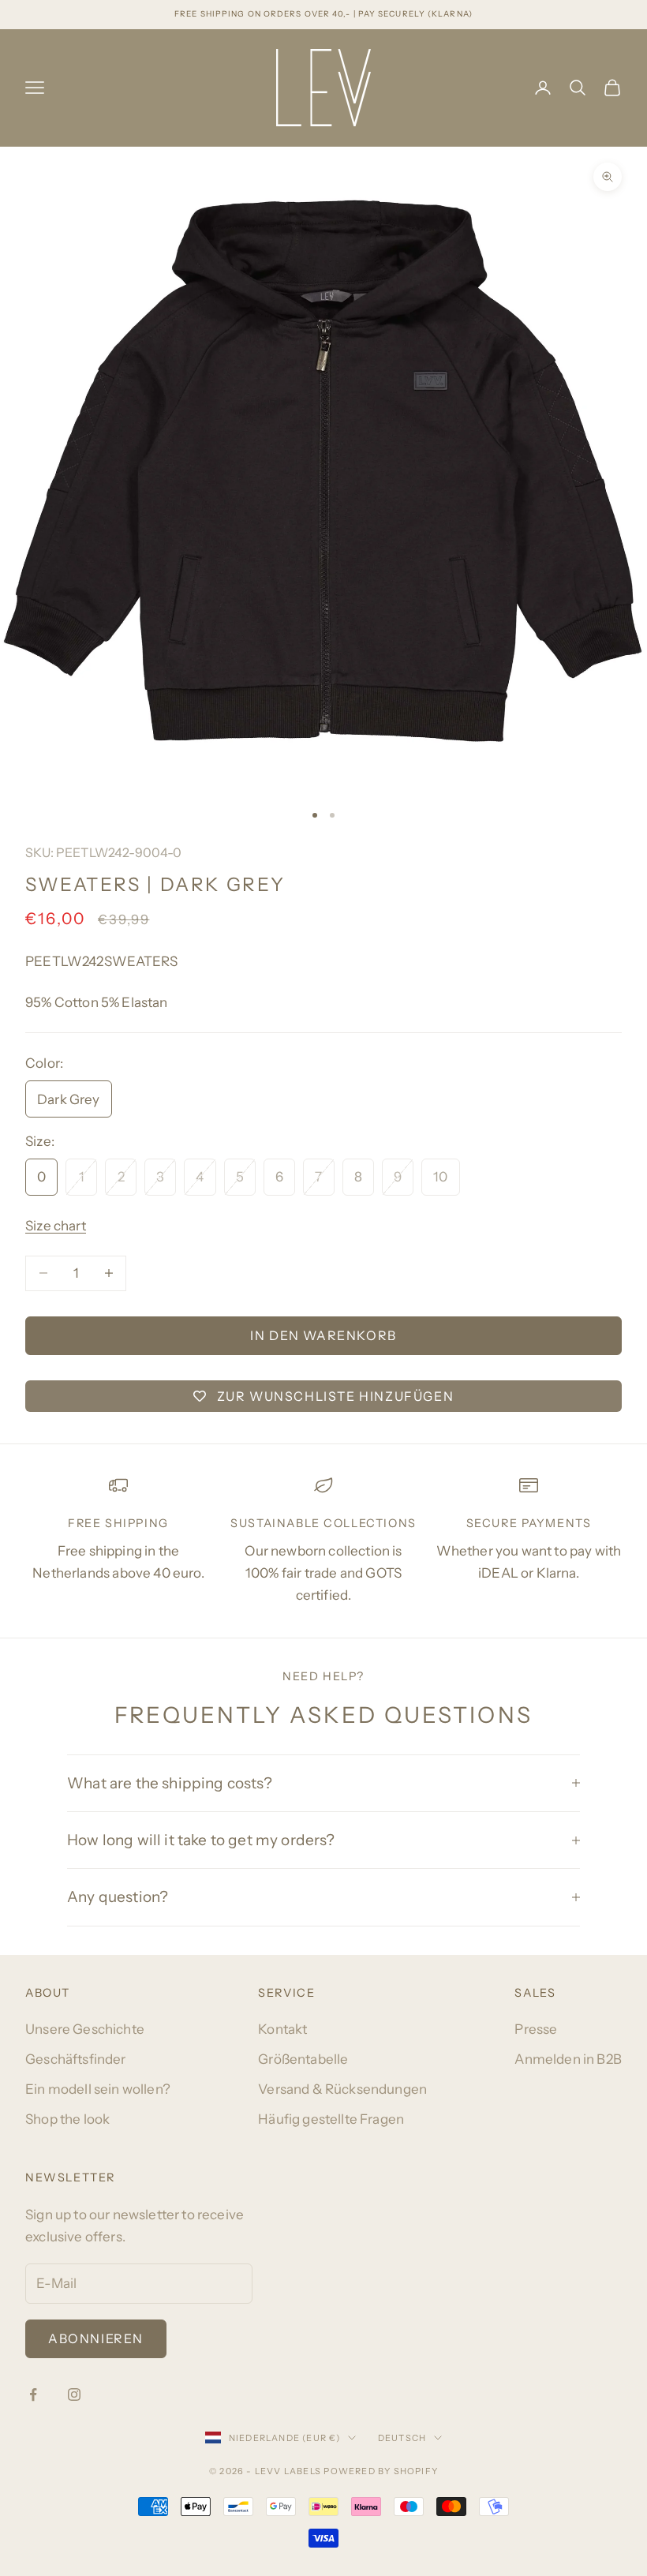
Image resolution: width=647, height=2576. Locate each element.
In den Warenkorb (323, 1335)
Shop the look (67, 2119)
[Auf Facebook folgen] (33, 2394)
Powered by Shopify (381, 2471)
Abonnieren (96, 2338)
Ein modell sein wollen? (98, 2089)
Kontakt (282, 2029)
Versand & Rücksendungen (342, 2089)
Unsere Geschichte (85, 2029)
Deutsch (402, 2438)
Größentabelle (303, 2059)
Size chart (56, 1226)
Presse (536, 2029)
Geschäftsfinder (76, 2059)
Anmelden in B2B (568, 2059)
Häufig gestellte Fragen (331, 2119)
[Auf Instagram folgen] (74, 2394)
